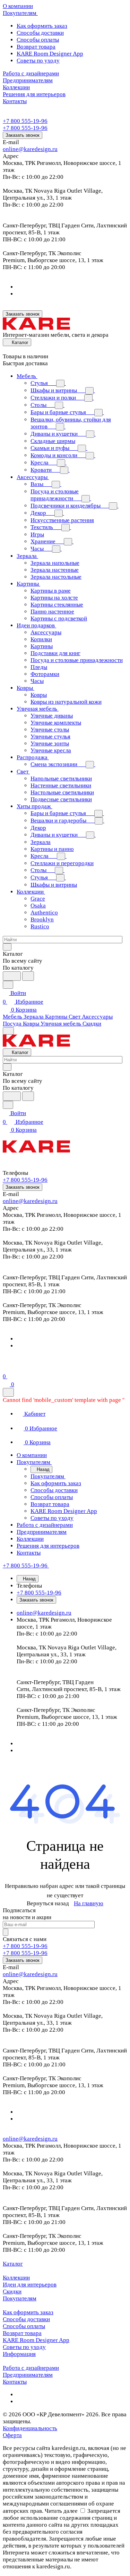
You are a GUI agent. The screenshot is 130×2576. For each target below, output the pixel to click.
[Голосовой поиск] (12, 976)
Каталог (13, 2264)
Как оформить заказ (42, 26)
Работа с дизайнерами (31, 2368)
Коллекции (16, 2278)
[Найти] (28, 976)
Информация (19, 2354)
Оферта (12, 2435)
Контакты (15, 2382)
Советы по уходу (38, 61)
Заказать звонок (23, 135)
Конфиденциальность (30, 2428)
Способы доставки (40, 33)
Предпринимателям (28, 2375)
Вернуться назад (48, 1903)
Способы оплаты (38, 40)
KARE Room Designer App (50, 54)
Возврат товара (36, 47)
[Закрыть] (8, 1392)
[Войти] (6, 1368)
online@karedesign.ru (30, 149)
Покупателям (20, 2298)
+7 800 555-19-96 (25, 121)
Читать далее (61, 2511)
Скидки (12, 2291)
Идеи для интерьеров (30, 2285)
